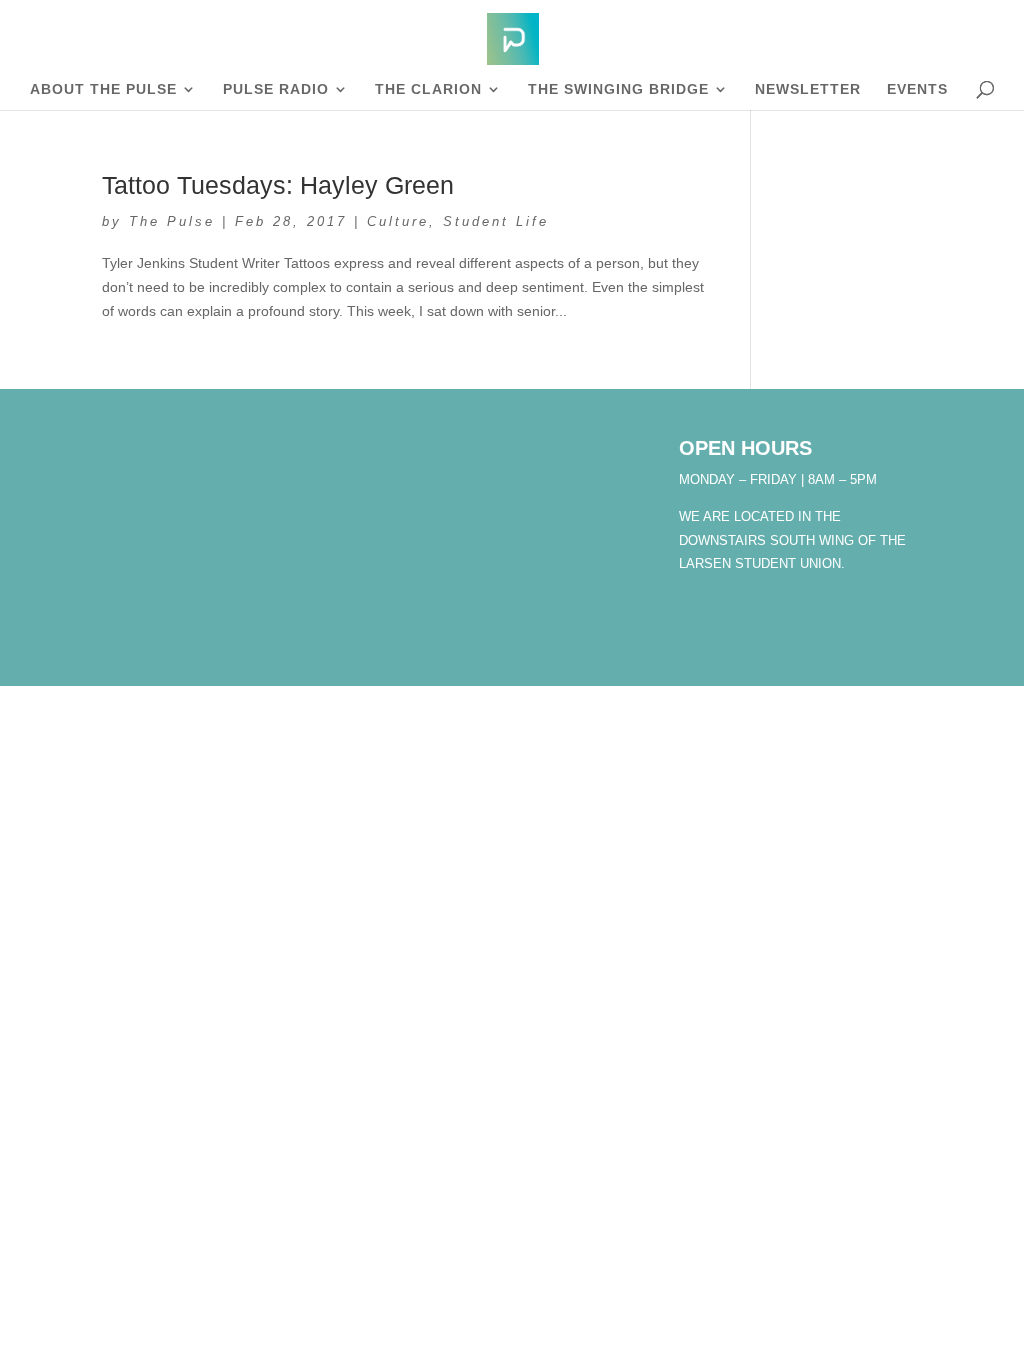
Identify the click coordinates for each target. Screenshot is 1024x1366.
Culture (398, 221)
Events (917, 89)
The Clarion (428, 89)
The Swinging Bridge (618, 89)
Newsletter (808, 89)
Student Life (496, 221)
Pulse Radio (276, 89)
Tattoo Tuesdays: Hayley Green (278, 185)
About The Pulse (103, 89)
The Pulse (172, 221)
